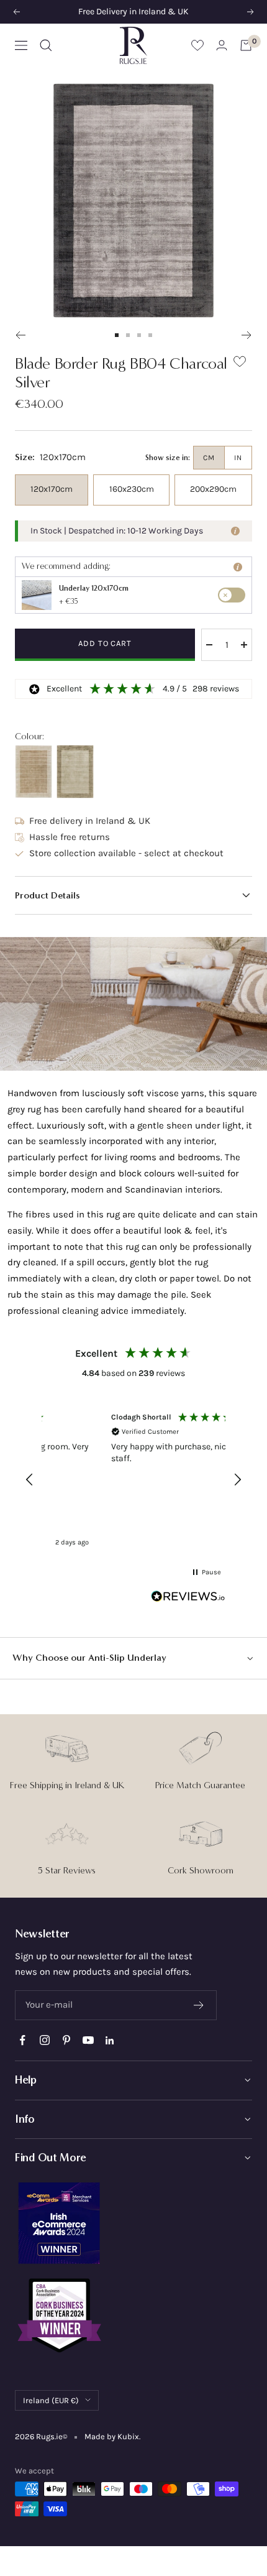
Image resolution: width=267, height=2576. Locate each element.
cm (209, 458)
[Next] (247, 335)
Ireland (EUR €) (51, 2400)
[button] (133, 895)
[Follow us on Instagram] (44, 2040)
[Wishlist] (197, 45)
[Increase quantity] (244, 645)
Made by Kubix (112, 2436)
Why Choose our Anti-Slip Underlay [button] (89, 1658)
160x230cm (132, 489)
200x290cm (213, 489)
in (238, 458)
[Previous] (20, 335)
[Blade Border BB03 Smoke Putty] (75, 772)
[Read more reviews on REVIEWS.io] (188, 1599)
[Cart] (246, 45)
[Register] (199, 2005)
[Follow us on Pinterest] (66, 2040)
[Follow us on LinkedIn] (110, 2040)
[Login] (222, 45)
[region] (133, 1480)
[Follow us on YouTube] (88, 2040)
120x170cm (52, 489)
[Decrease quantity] (209, 645)
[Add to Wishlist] (240, 364)
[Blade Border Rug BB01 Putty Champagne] (34, 772)
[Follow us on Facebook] (23, 2040)
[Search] (46, 45)
